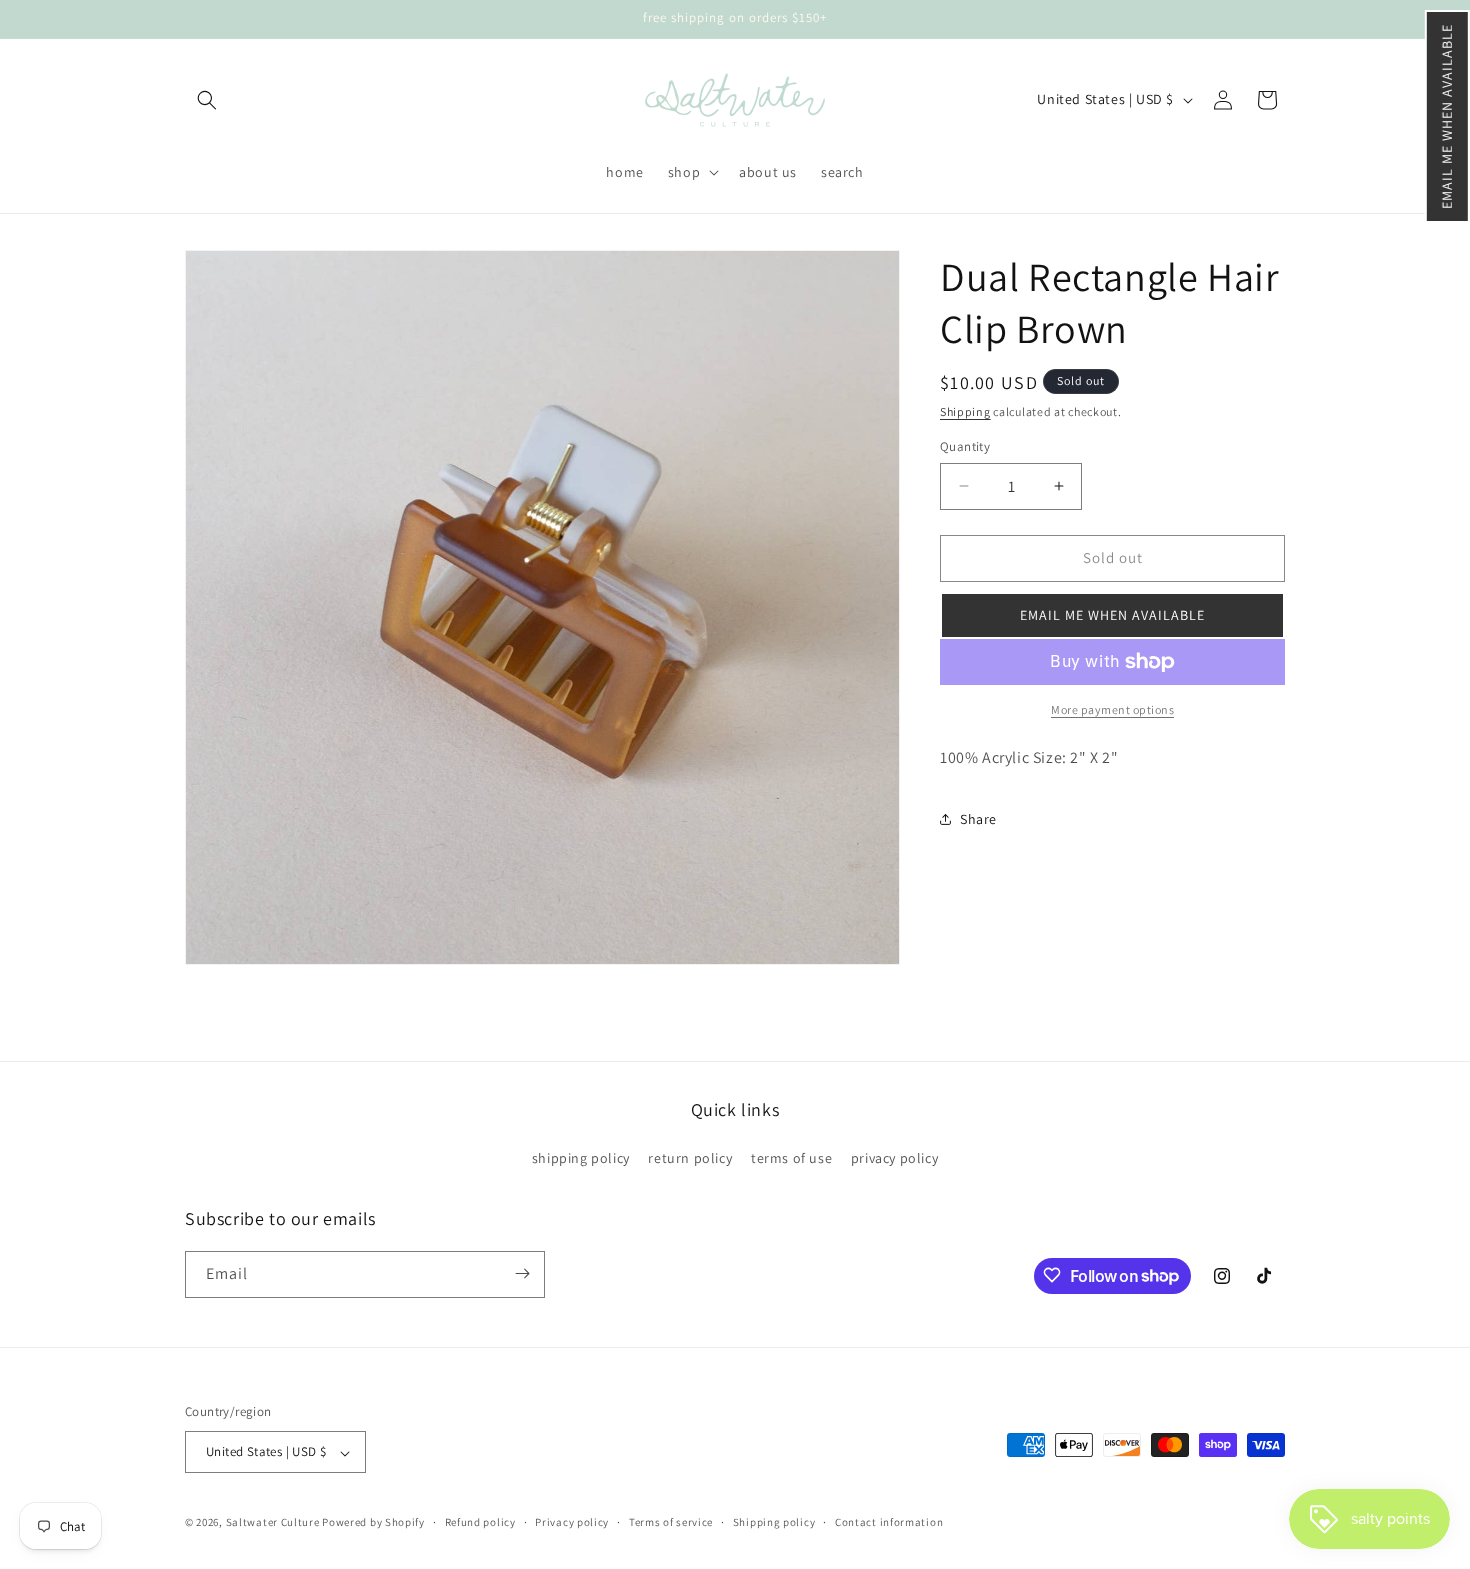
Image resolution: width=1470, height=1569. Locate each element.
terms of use (791, 1159)
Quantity (965, 446)
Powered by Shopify (373, 1523)
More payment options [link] (1112, 709)
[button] (1447, 116)
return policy (690, 1159)
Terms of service (671, 1522)
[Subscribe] (522, 1273)
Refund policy (480, 1522)
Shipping (965, 411)
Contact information (889, 1522)
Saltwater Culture (273, 1523)
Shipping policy (774, 1522)
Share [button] (978, 819)
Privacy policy (572, 1522)
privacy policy (894, 1159)
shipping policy (581, 1159)
